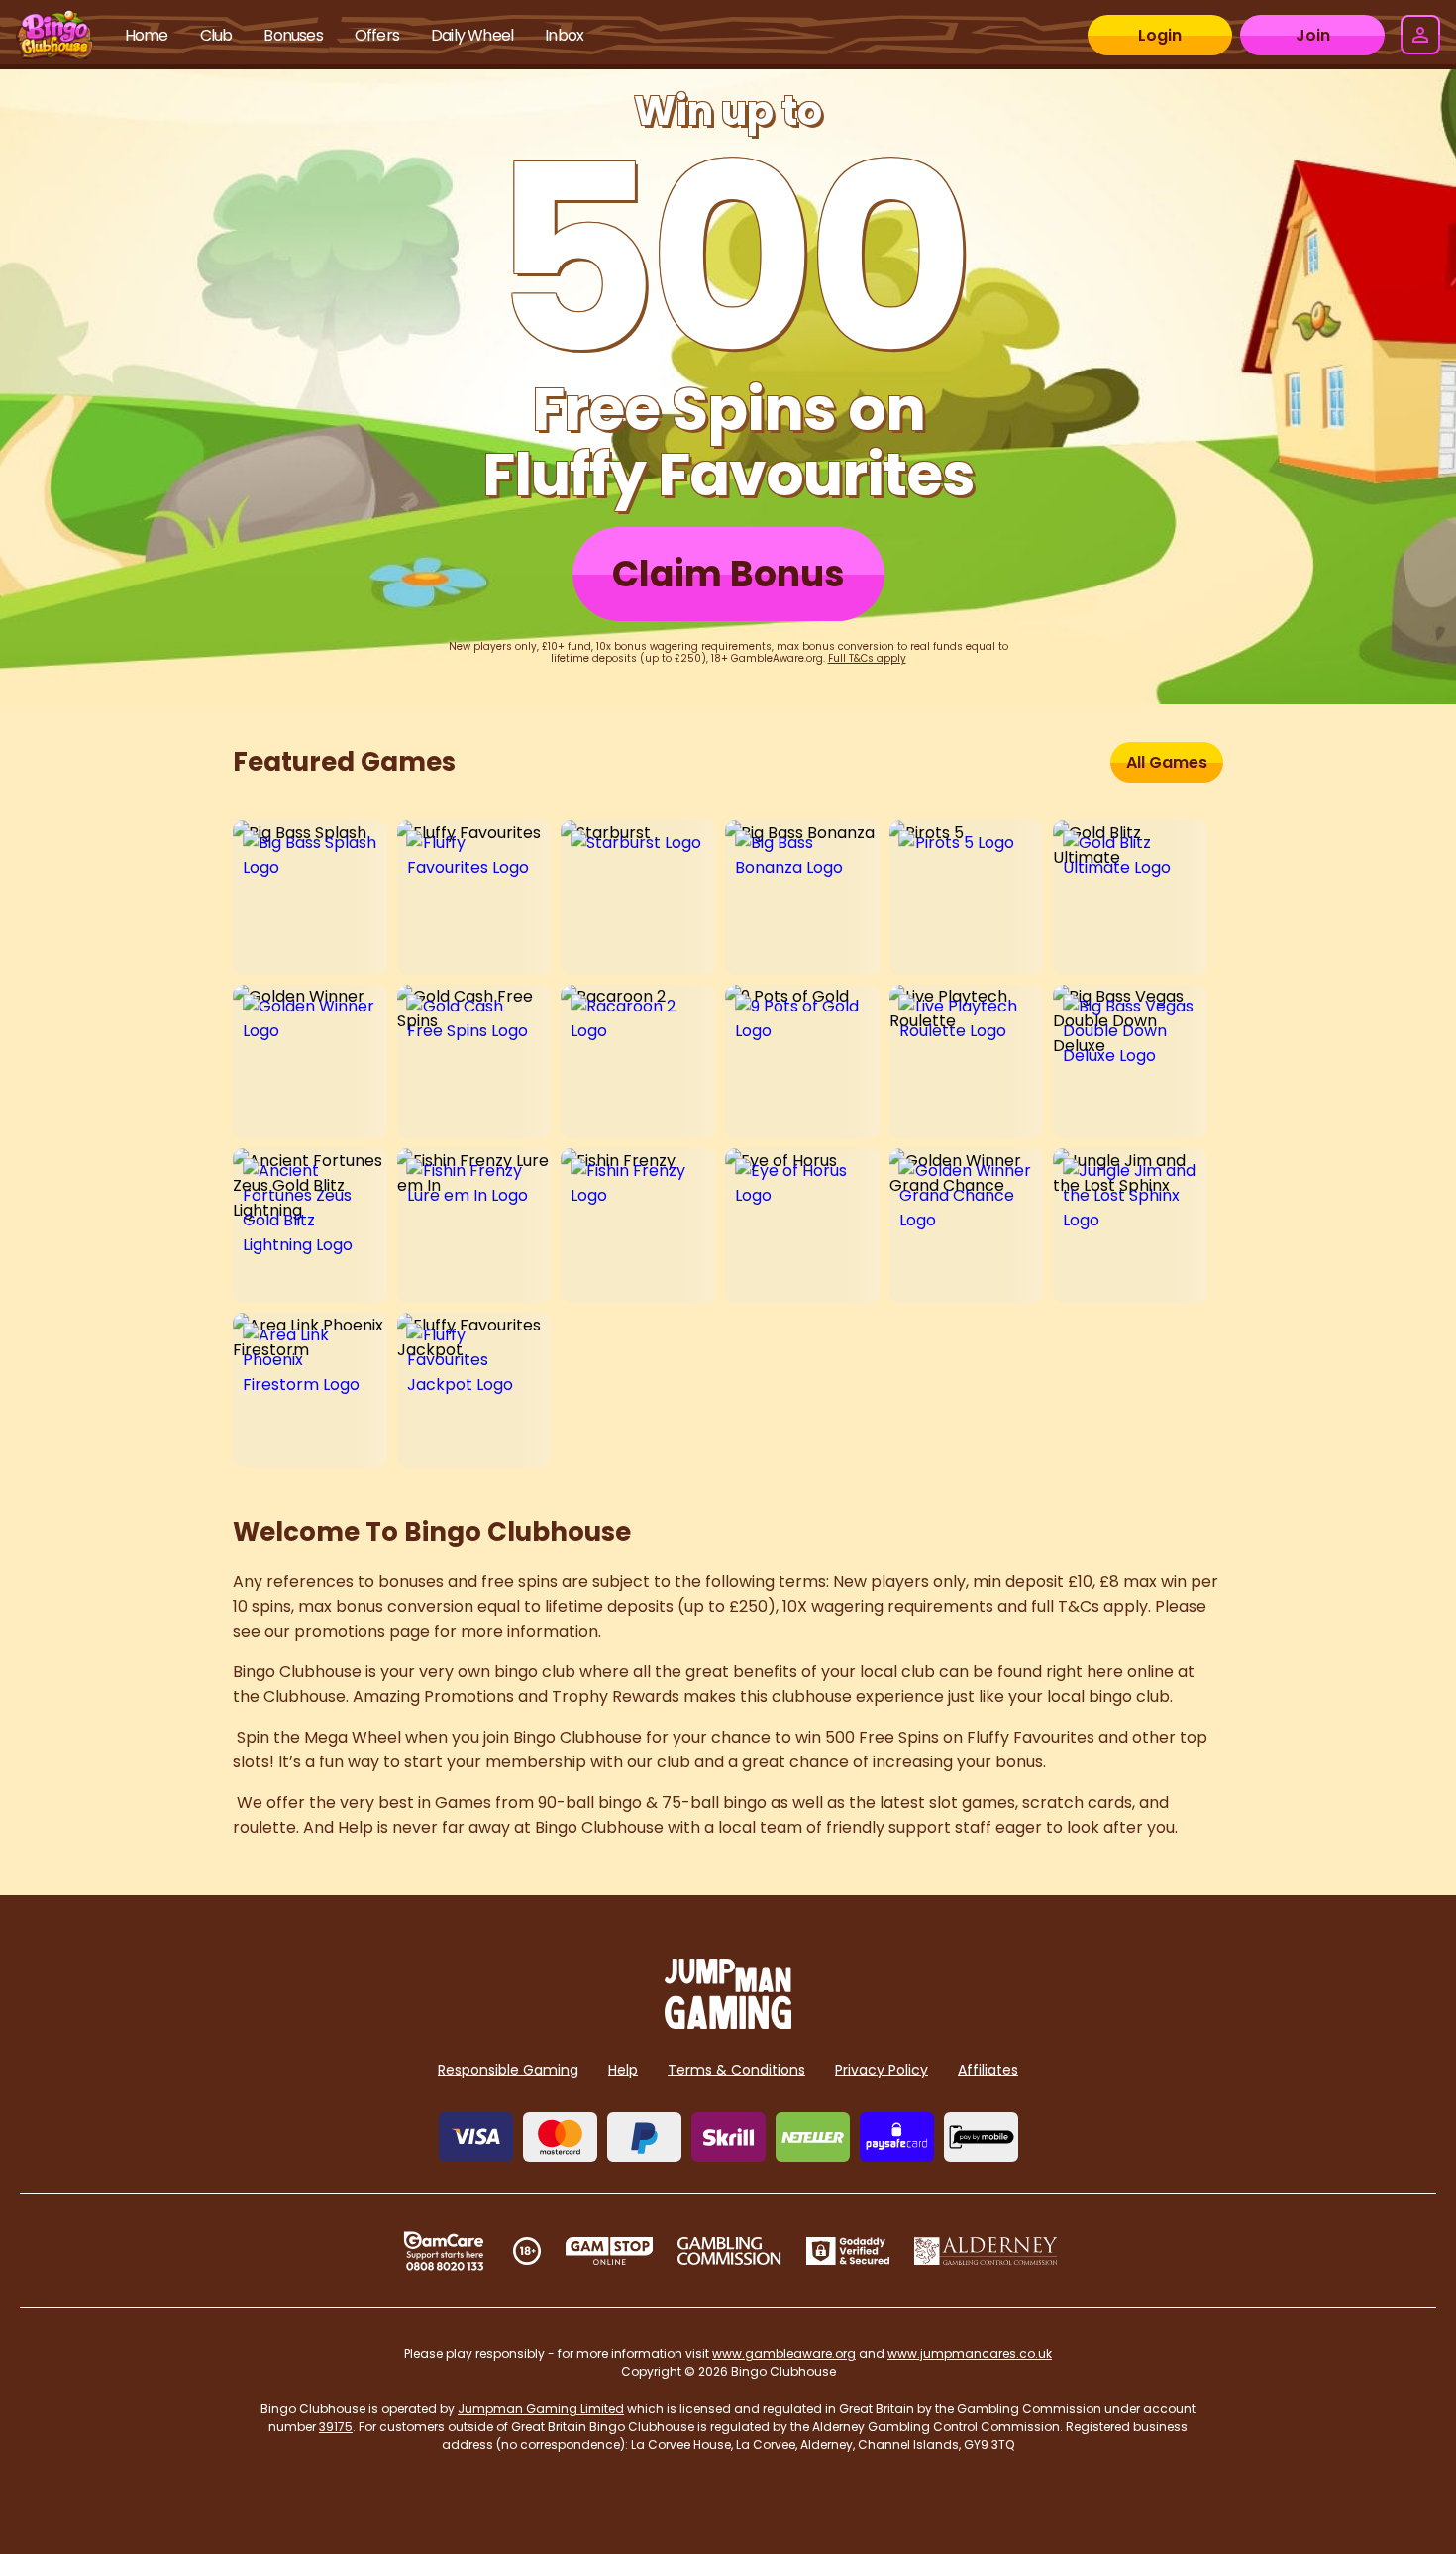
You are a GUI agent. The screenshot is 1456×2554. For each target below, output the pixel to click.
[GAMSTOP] (610, 2251)
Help (623, 2070)
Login (1160, 35)
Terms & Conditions (736, 2070)
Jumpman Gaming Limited (541, 2409)
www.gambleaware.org (784, 2353)
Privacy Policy (882, 2070)
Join (1313, 35)
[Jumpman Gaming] (728, 2023)
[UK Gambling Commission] (729, 2251)
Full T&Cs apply (867, 658)
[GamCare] (444, 2251)
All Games (1167, 762)
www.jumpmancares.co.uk (970, 2353)
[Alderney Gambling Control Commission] (986, 2251)
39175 (336, 2427)
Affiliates (988, 2070)
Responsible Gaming (508, 2070)
